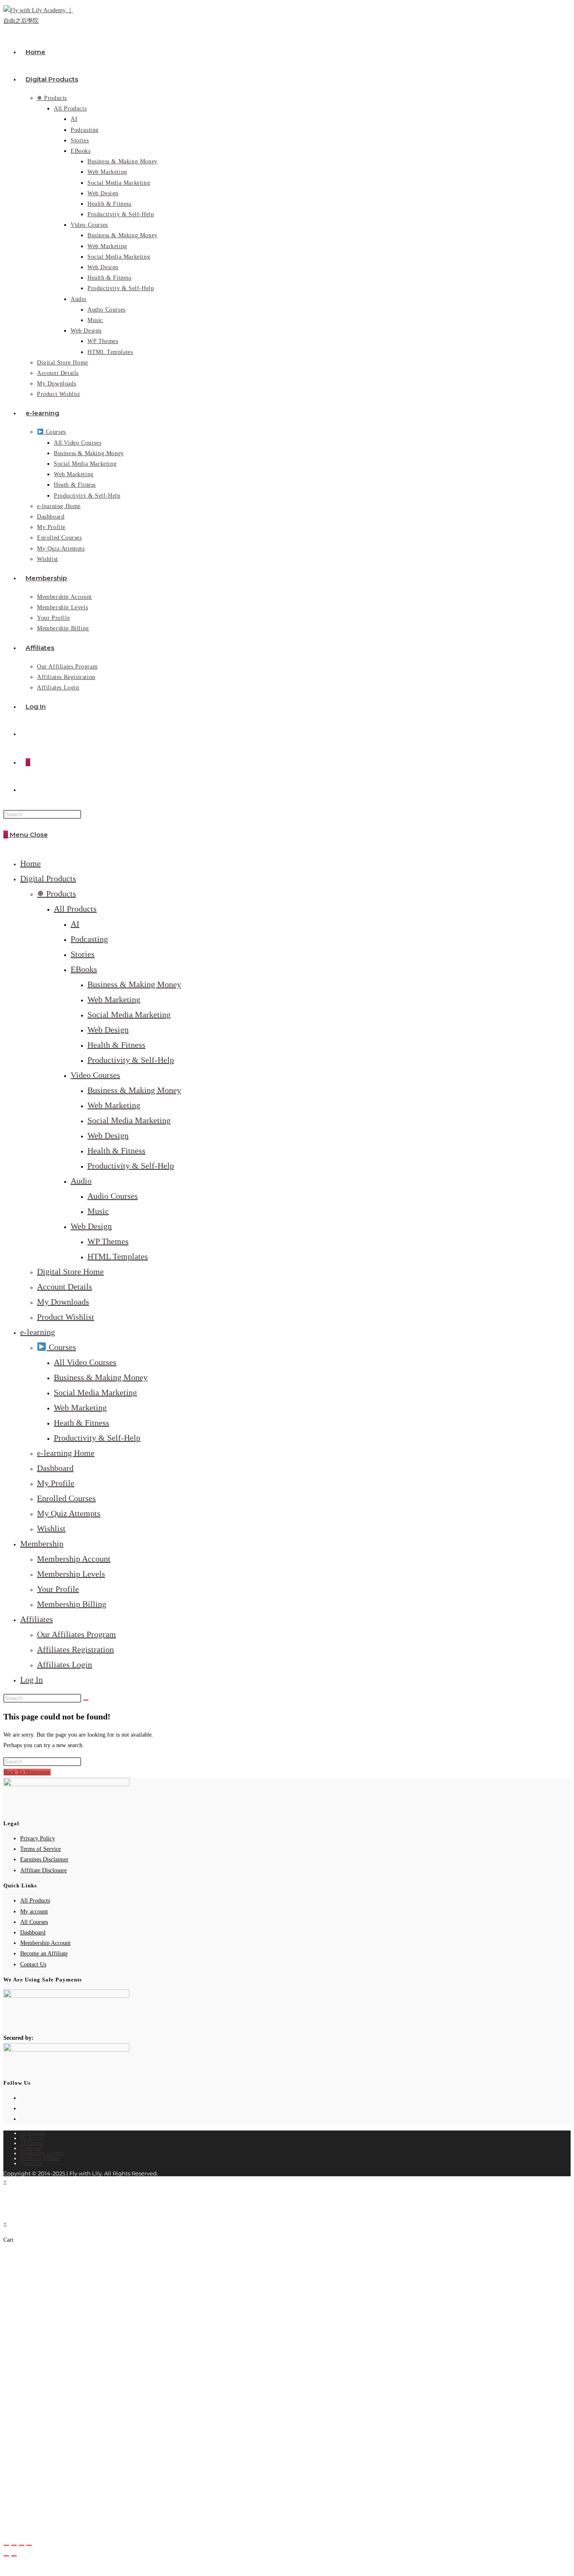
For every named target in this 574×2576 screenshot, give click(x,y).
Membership (42, 1544)
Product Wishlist (66, 1317)
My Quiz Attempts (69, 1513)
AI (75, 924)
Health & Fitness (116, 1045)
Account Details (65, 1287)
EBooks (84, 969)
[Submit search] (86, 1700)
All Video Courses (85, 1362)
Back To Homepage (27, 1772)
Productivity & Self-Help (131, 1060)
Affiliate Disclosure (43, 1870)
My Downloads (63, 1302)
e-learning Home (66, 1453)
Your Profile (58, 1589)
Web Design (108, 1030)
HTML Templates (118, 1256)
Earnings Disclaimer (44, 1859)
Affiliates (37, 1619)
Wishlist (51, 1528)
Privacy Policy (38, 1838)
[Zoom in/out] (6, 2545)
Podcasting (89, 939)
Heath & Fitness (82, 1423)
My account (34, 1912)
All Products (75, 909)
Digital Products (48, 878)
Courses (61, 1347)
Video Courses (95, 1075)
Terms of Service (41, 1849)
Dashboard (55, 1468)
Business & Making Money (134, 984)
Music (98, 1211)
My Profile (56, 1483)
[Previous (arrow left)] (6, 2556)
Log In (32, 1680)
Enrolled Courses (66, 1498)
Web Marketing (114, 999)
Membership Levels (71, 1574)
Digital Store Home (70, 1271)
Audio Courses (113, 1196)
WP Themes (108, 1241)
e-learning (38, 1332)
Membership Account (74, 1559)
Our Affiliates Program (76, 1634)
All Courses (34, 1922)
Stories (83, 954)
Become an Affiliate (44, 1954)
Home (30, 863)
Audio (81, 1181)
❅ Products (57, 894)
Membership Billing (72, 1604)
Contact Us (33, 1964)
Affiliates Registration (75, 1649)
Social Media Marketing (129, 1014)
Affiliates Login (65, 1664)
